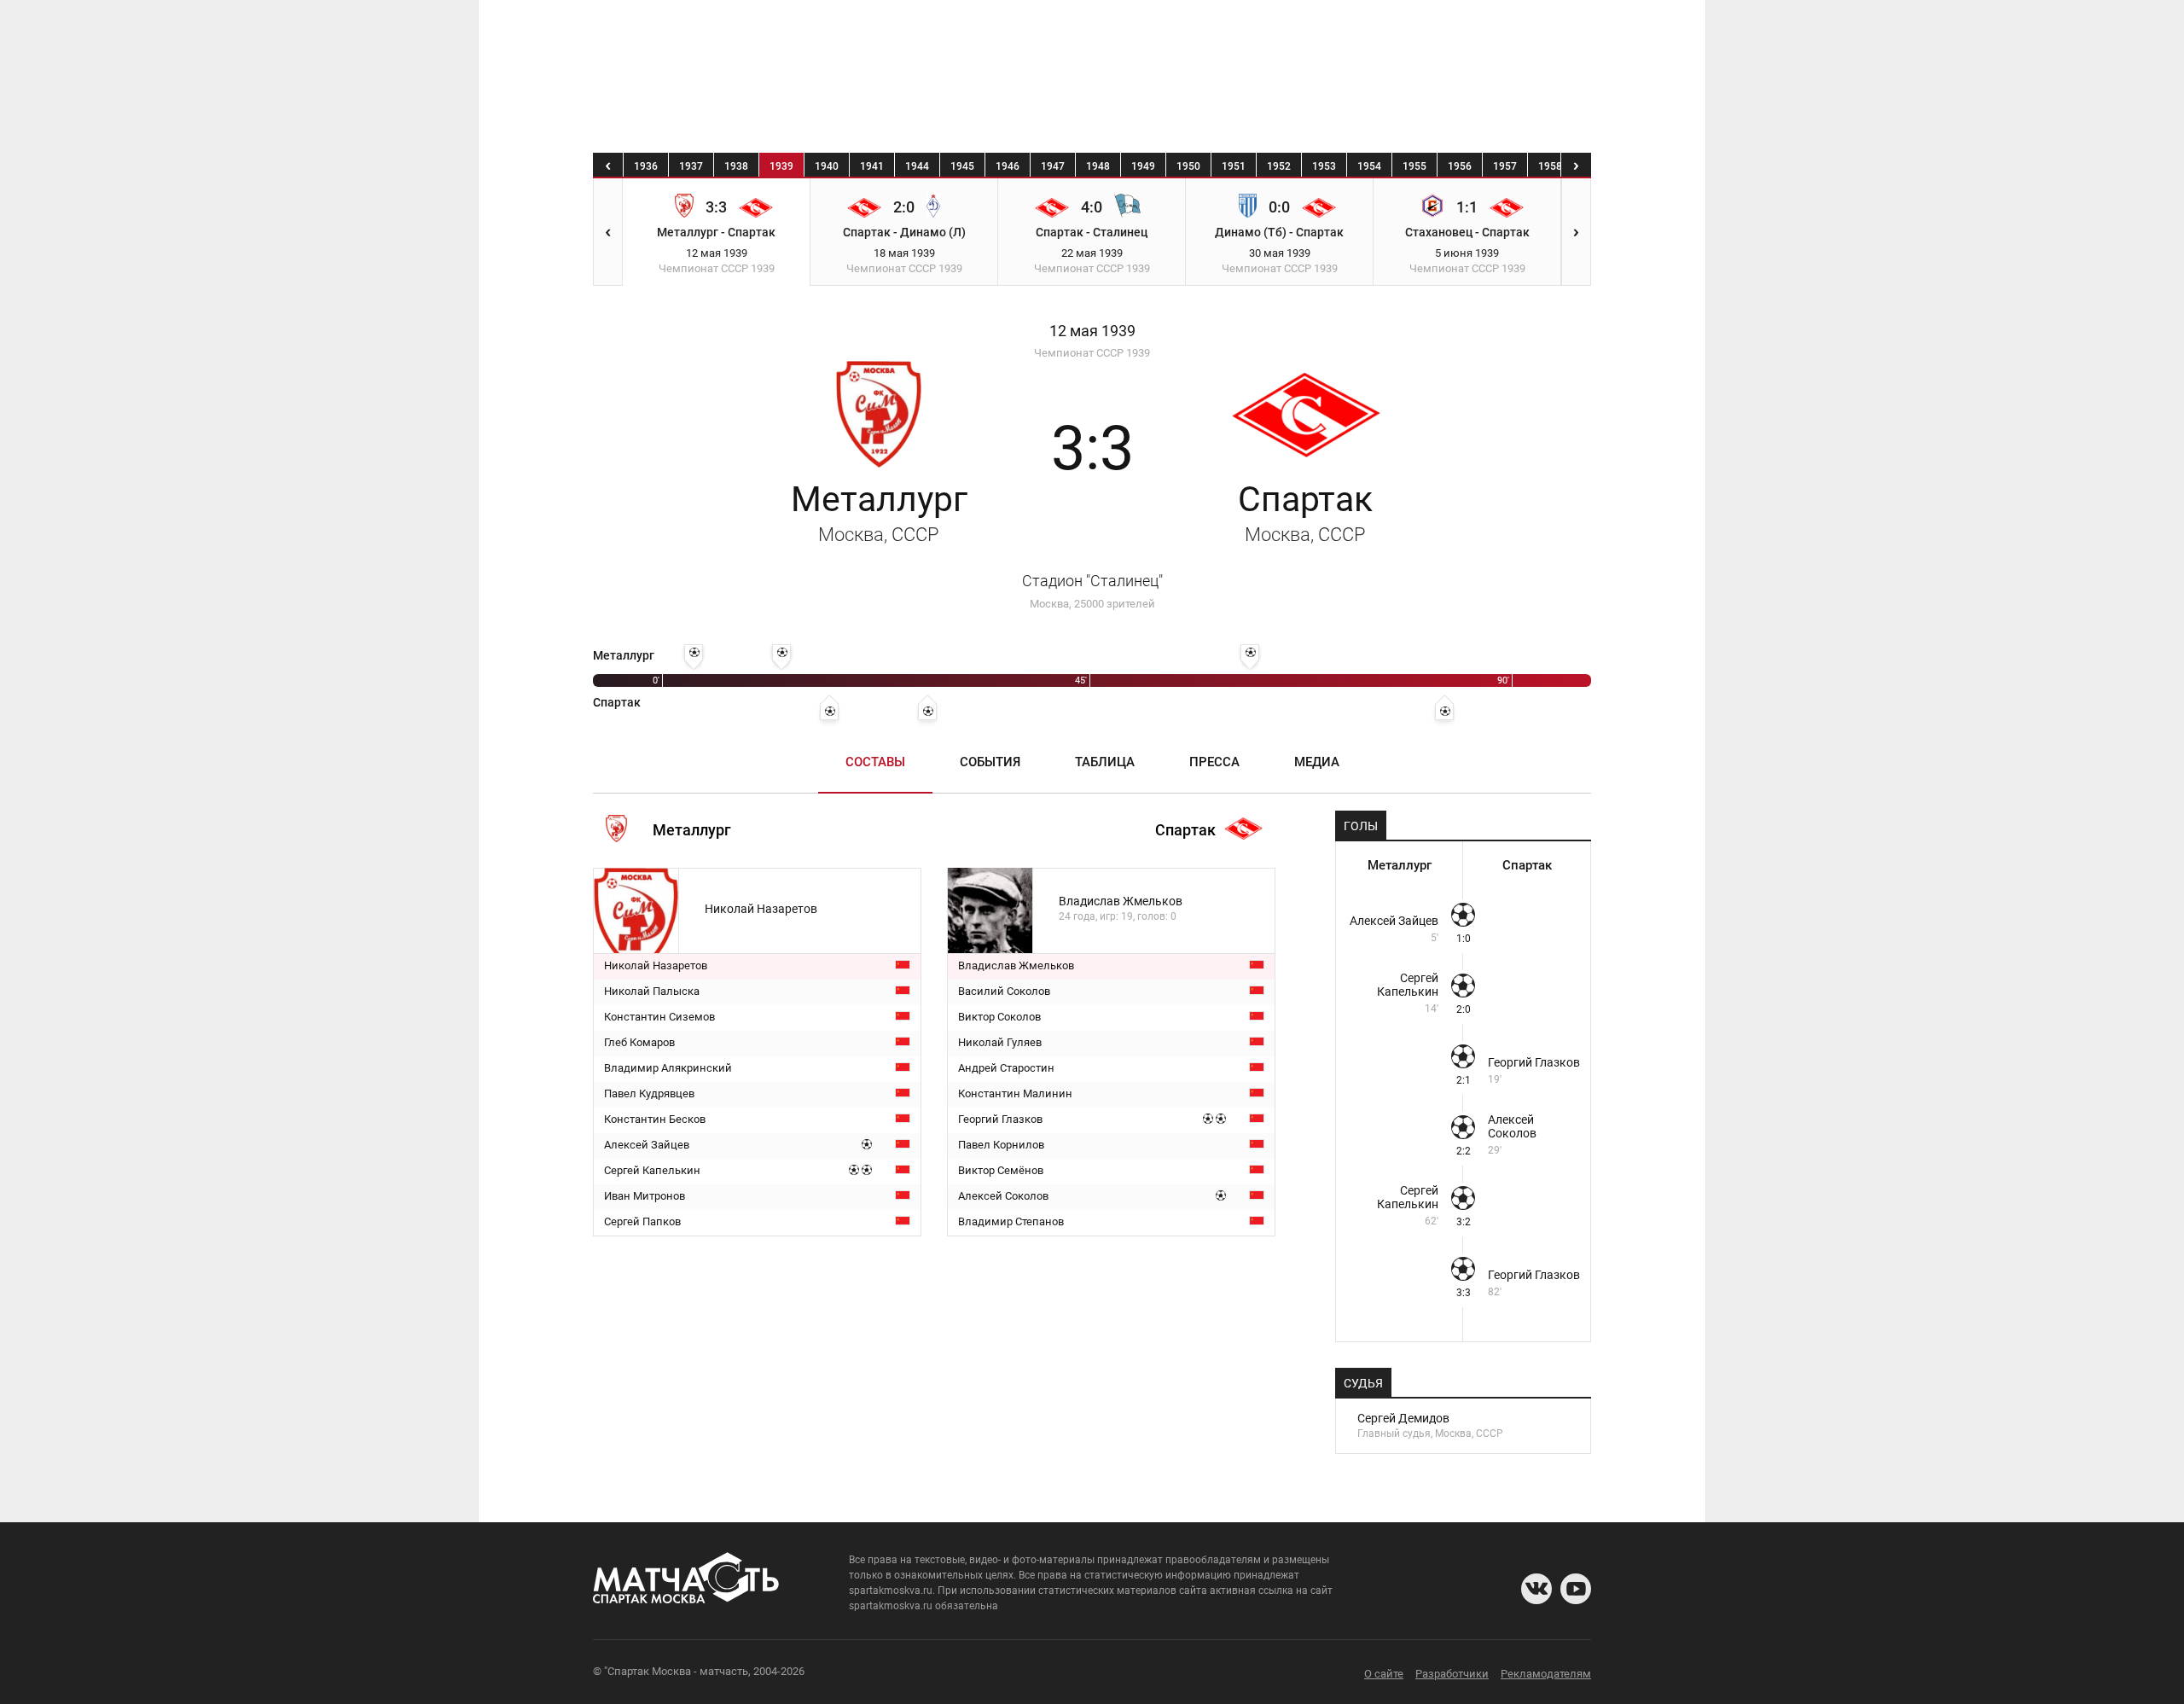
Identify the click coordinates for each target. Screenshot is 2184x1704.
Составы (875, 762)
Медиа (1317, 762)
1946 (1008, 166)
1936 (646, 166)
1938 (736, 166)
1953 (1324, 166)
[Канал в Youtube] (1576, 1589)
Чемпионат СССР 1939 (1092, 353)
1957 (1505, 166)
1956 (1460, 166)
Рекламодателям (1546, 1674)
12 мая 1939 (1092, 331)
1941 (872, 166)
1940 (827, 166)
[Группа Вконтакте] (1536, 1589)
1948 (1098, 166)
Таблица (1105, 762)
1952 (1279, 166)
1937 (691, 166)
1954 (1369, 166)
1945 (962, 166)
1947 (1053, 166)
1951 (1234, 166)
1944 (917, 166)
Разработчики (1452, 1674)
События (990, 762)
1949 (1143, 166)
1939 (781, 166)
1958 (1550, 166)
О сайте (1384, 1674)
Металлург (879, 512)
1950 (1188, 166)
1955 (1414, 166)
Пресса (1214, 762)
